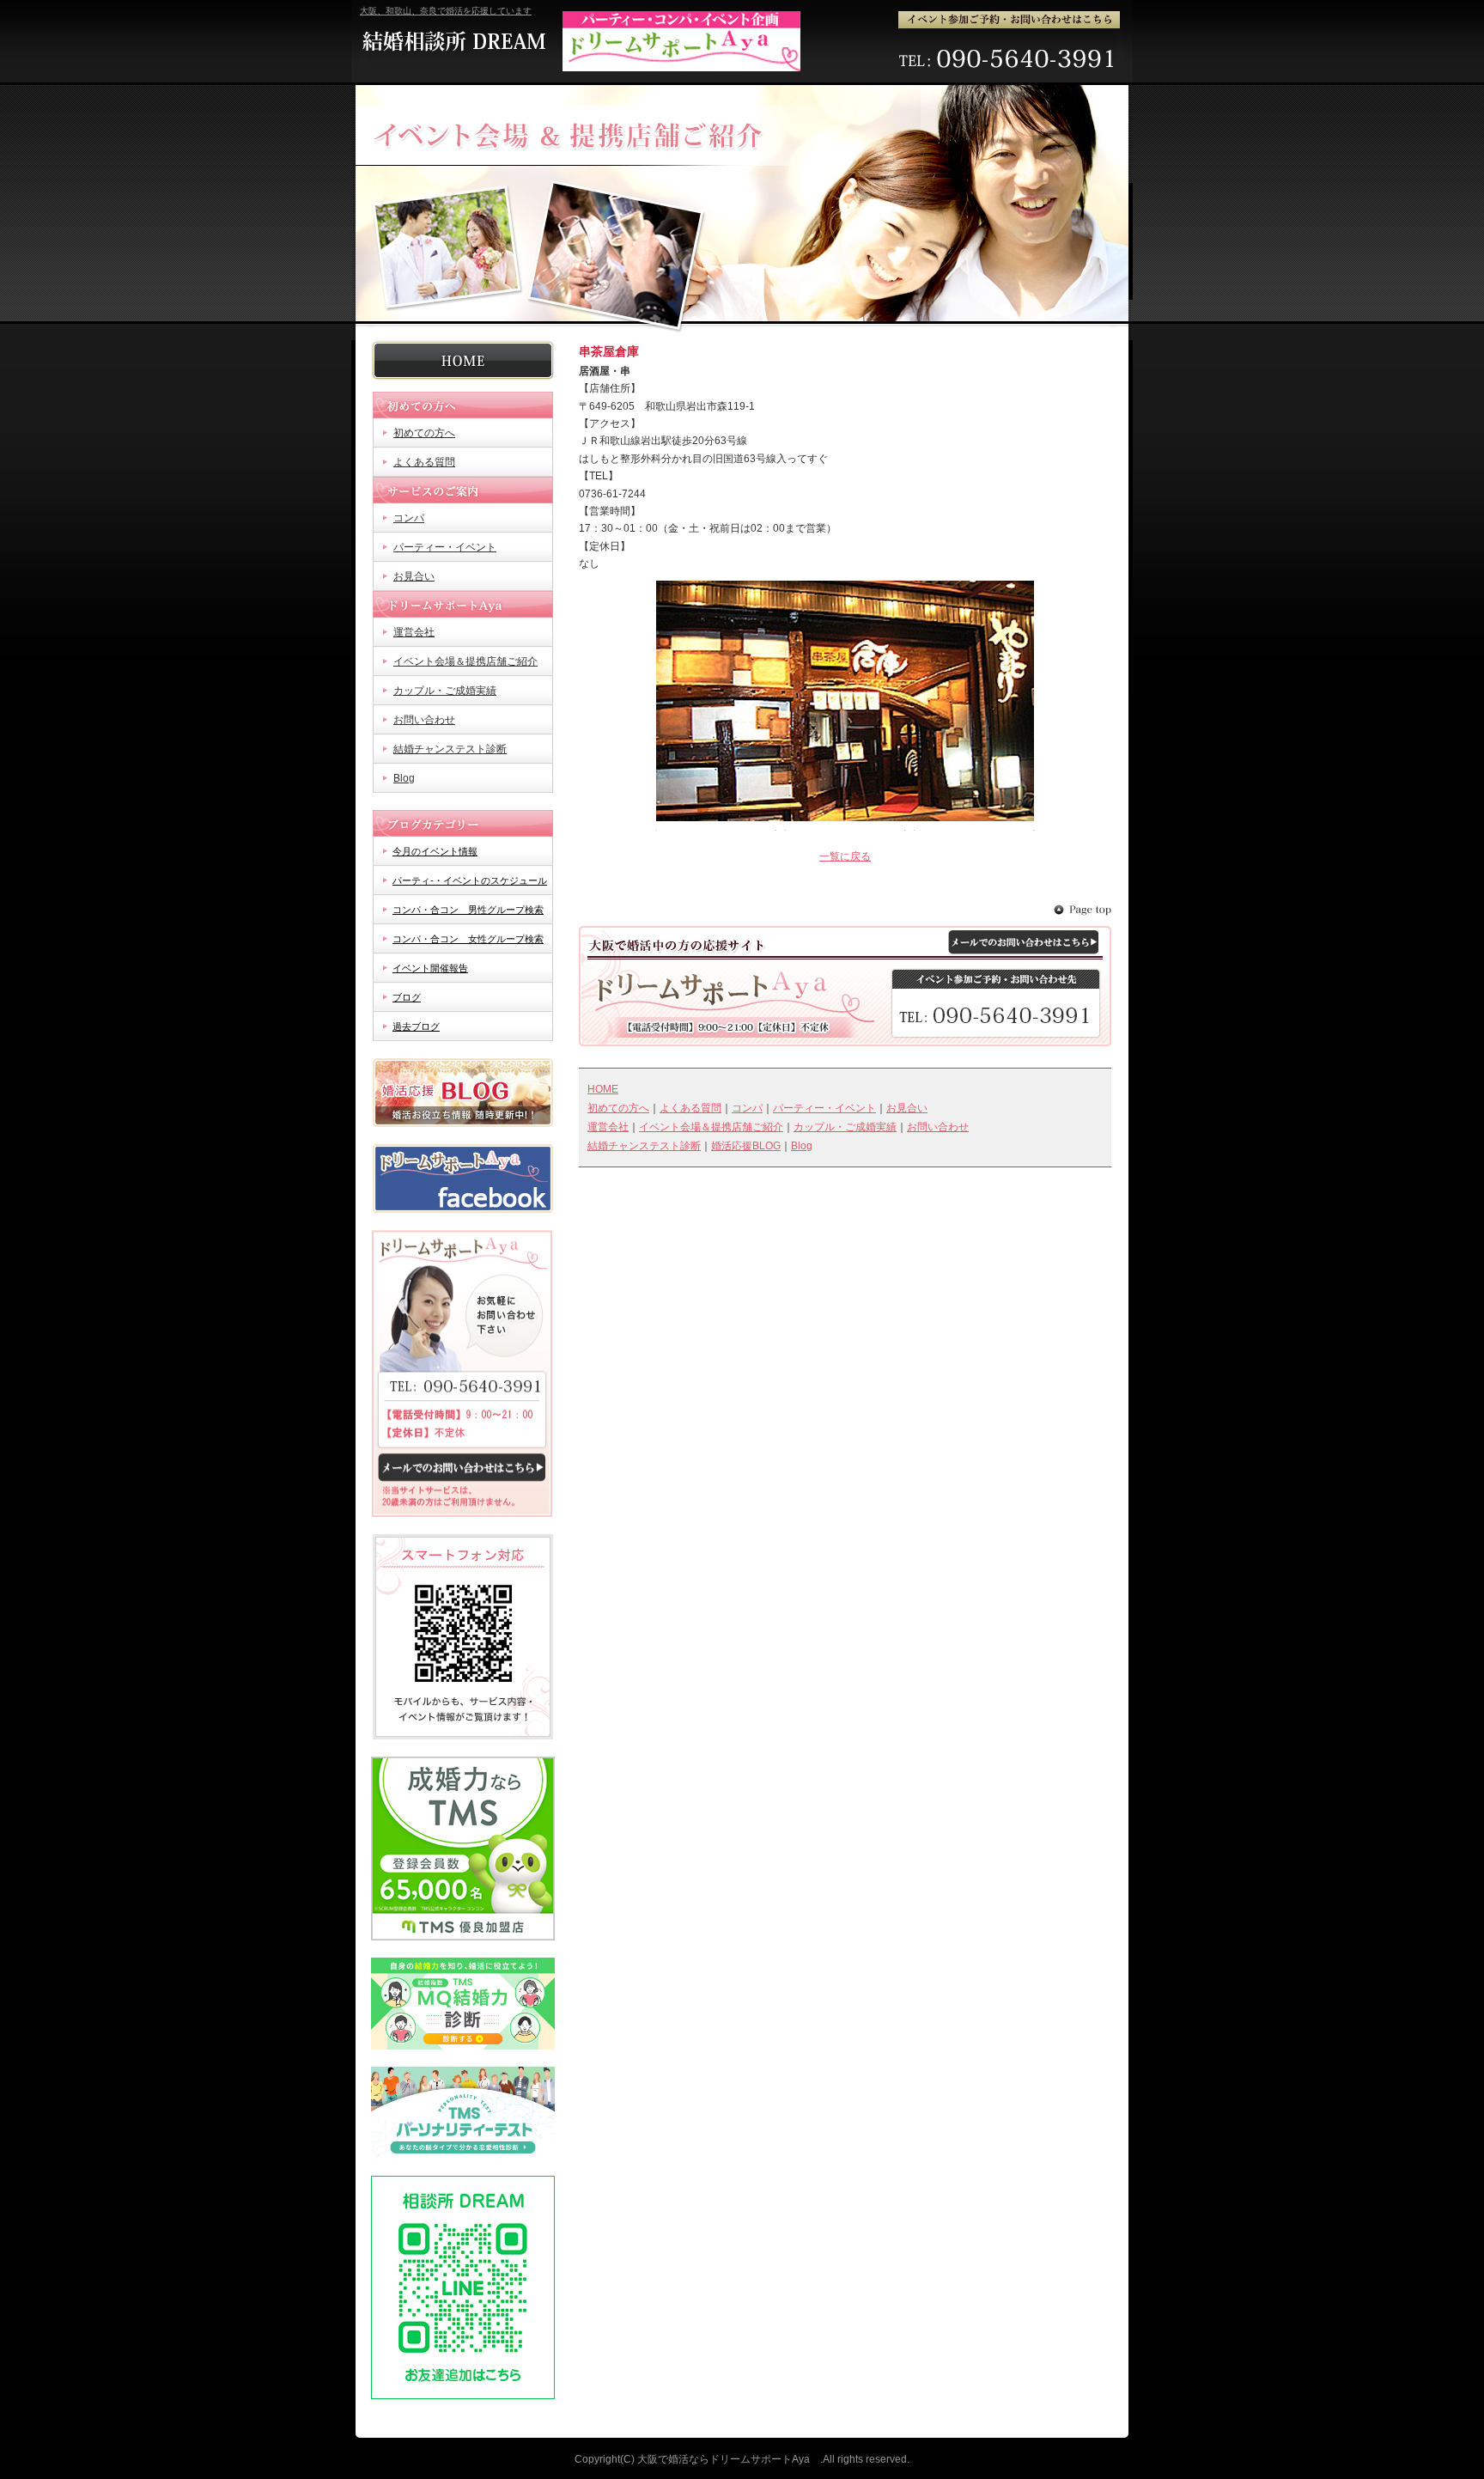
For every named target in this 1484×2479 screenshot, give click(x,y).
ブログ (407, 997)
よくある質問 (424, 462)
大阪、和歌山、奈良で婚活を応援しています (446, 11)
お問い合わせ (424, 720)
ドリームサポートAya (463, 604)
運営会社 (414, 632)
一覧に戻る (845, 856)
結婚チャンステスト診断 (450, 749)
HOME (463, 360)
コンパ (409, 518)
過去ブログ (416, 1026)
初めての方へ (463, 405)
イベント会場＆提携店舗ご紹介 (465, 661)
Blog (404, 778)
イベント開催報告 (430, 968)
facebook (463, 1179)
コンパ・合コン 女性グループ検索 (468, 939)
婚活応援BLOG (463, 1093)
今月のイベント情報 (435, 851)
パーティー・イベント (445, 547)
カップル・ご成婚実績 (445, 691)
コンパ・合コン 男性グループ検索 (468, 910)
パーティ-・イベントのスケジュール (470, 880)
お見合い (414, 576)
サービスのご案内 (463, 490)
